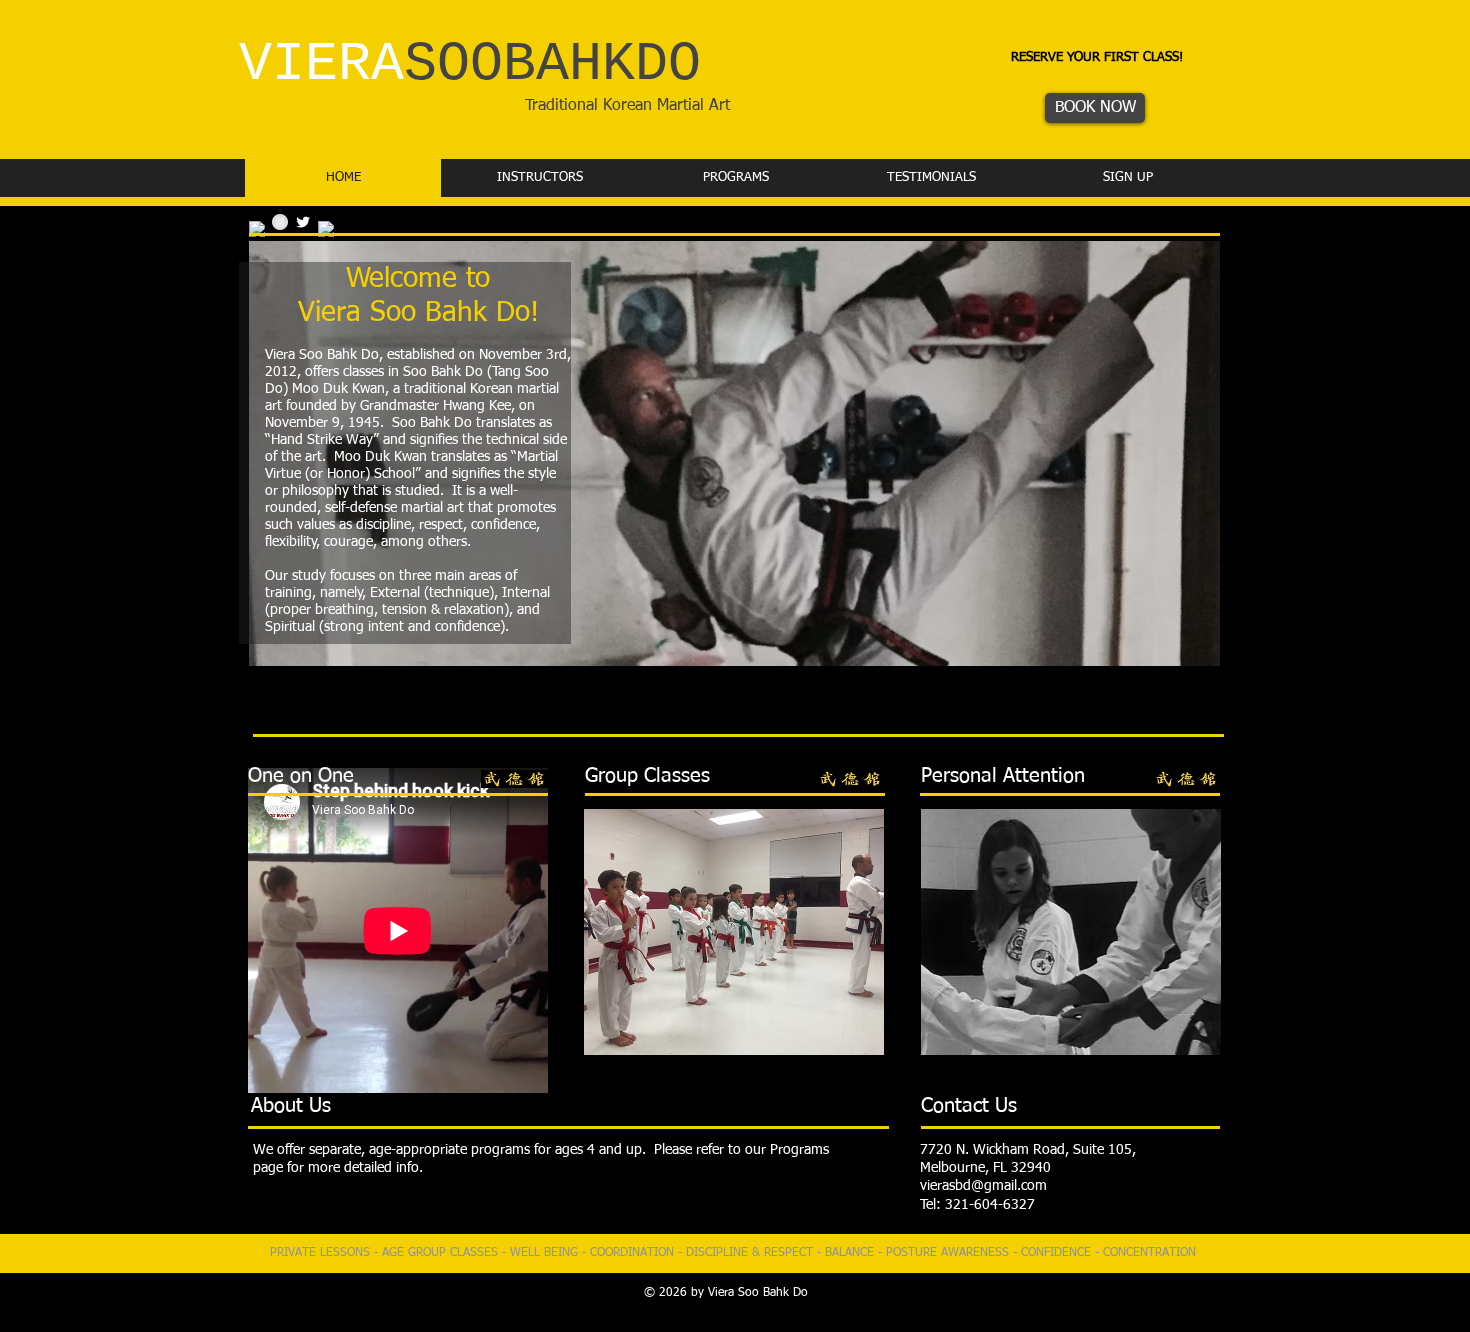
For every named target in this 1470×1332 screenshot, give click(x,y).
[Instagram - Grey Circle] (280, 222)
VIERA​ (470, 64)
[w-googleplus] (326, 229)
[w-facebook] (257, 229)
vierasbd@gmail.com (983, 1186)
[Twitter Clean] (303, 222)
